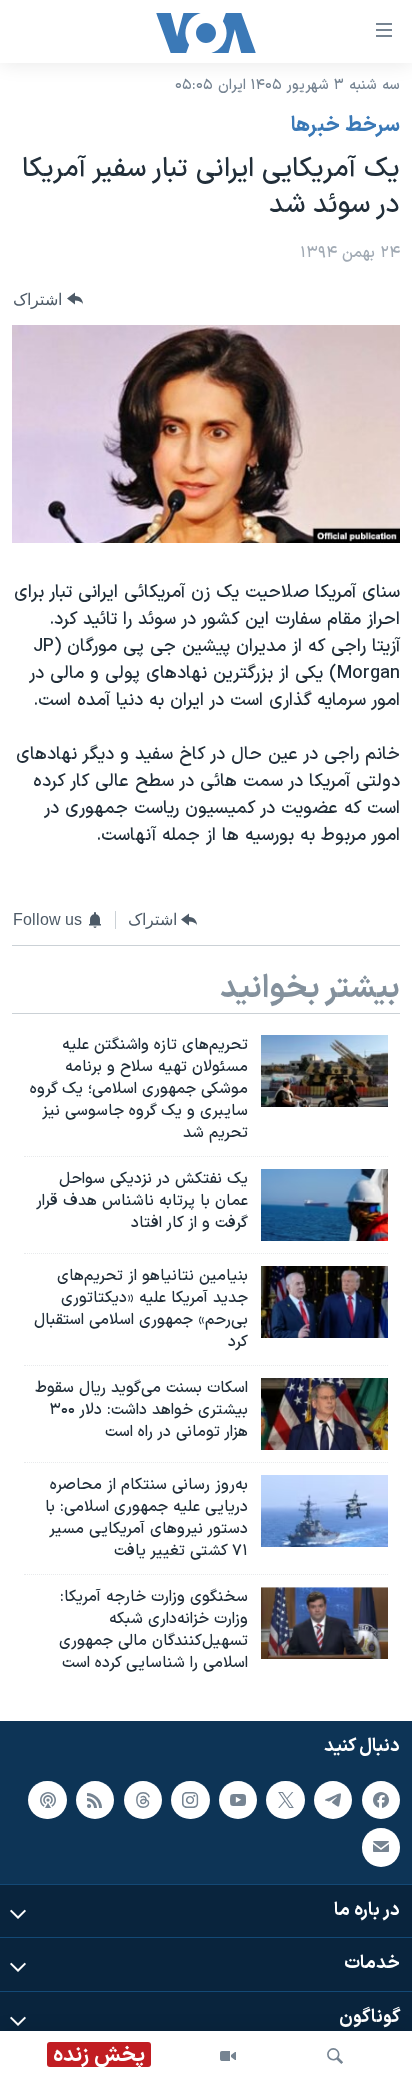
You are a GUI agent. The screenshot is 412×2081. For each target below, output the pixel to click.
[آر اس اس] (95, 1799)
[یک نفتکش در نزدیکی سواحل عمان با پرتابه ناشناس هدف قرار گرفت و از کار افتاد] (324, 1205)
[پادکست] (47, 1799)
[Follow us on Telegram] (333, 1799)
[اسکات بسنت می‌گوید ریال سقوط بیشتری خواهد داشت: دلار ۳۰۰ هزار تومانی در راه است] (324, 1414)
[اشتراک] (381, 1847)
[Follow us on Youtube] (238, 1799)
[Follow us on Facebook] (381, 1799)
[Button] (48, 299)
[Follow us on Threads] (143, 1799)
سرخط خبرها (345, 126)
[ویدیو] (228, 2056)
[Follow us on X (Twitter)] (285, 1799)
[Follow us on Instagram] (190, 1799)
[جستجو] (335, 2056)
